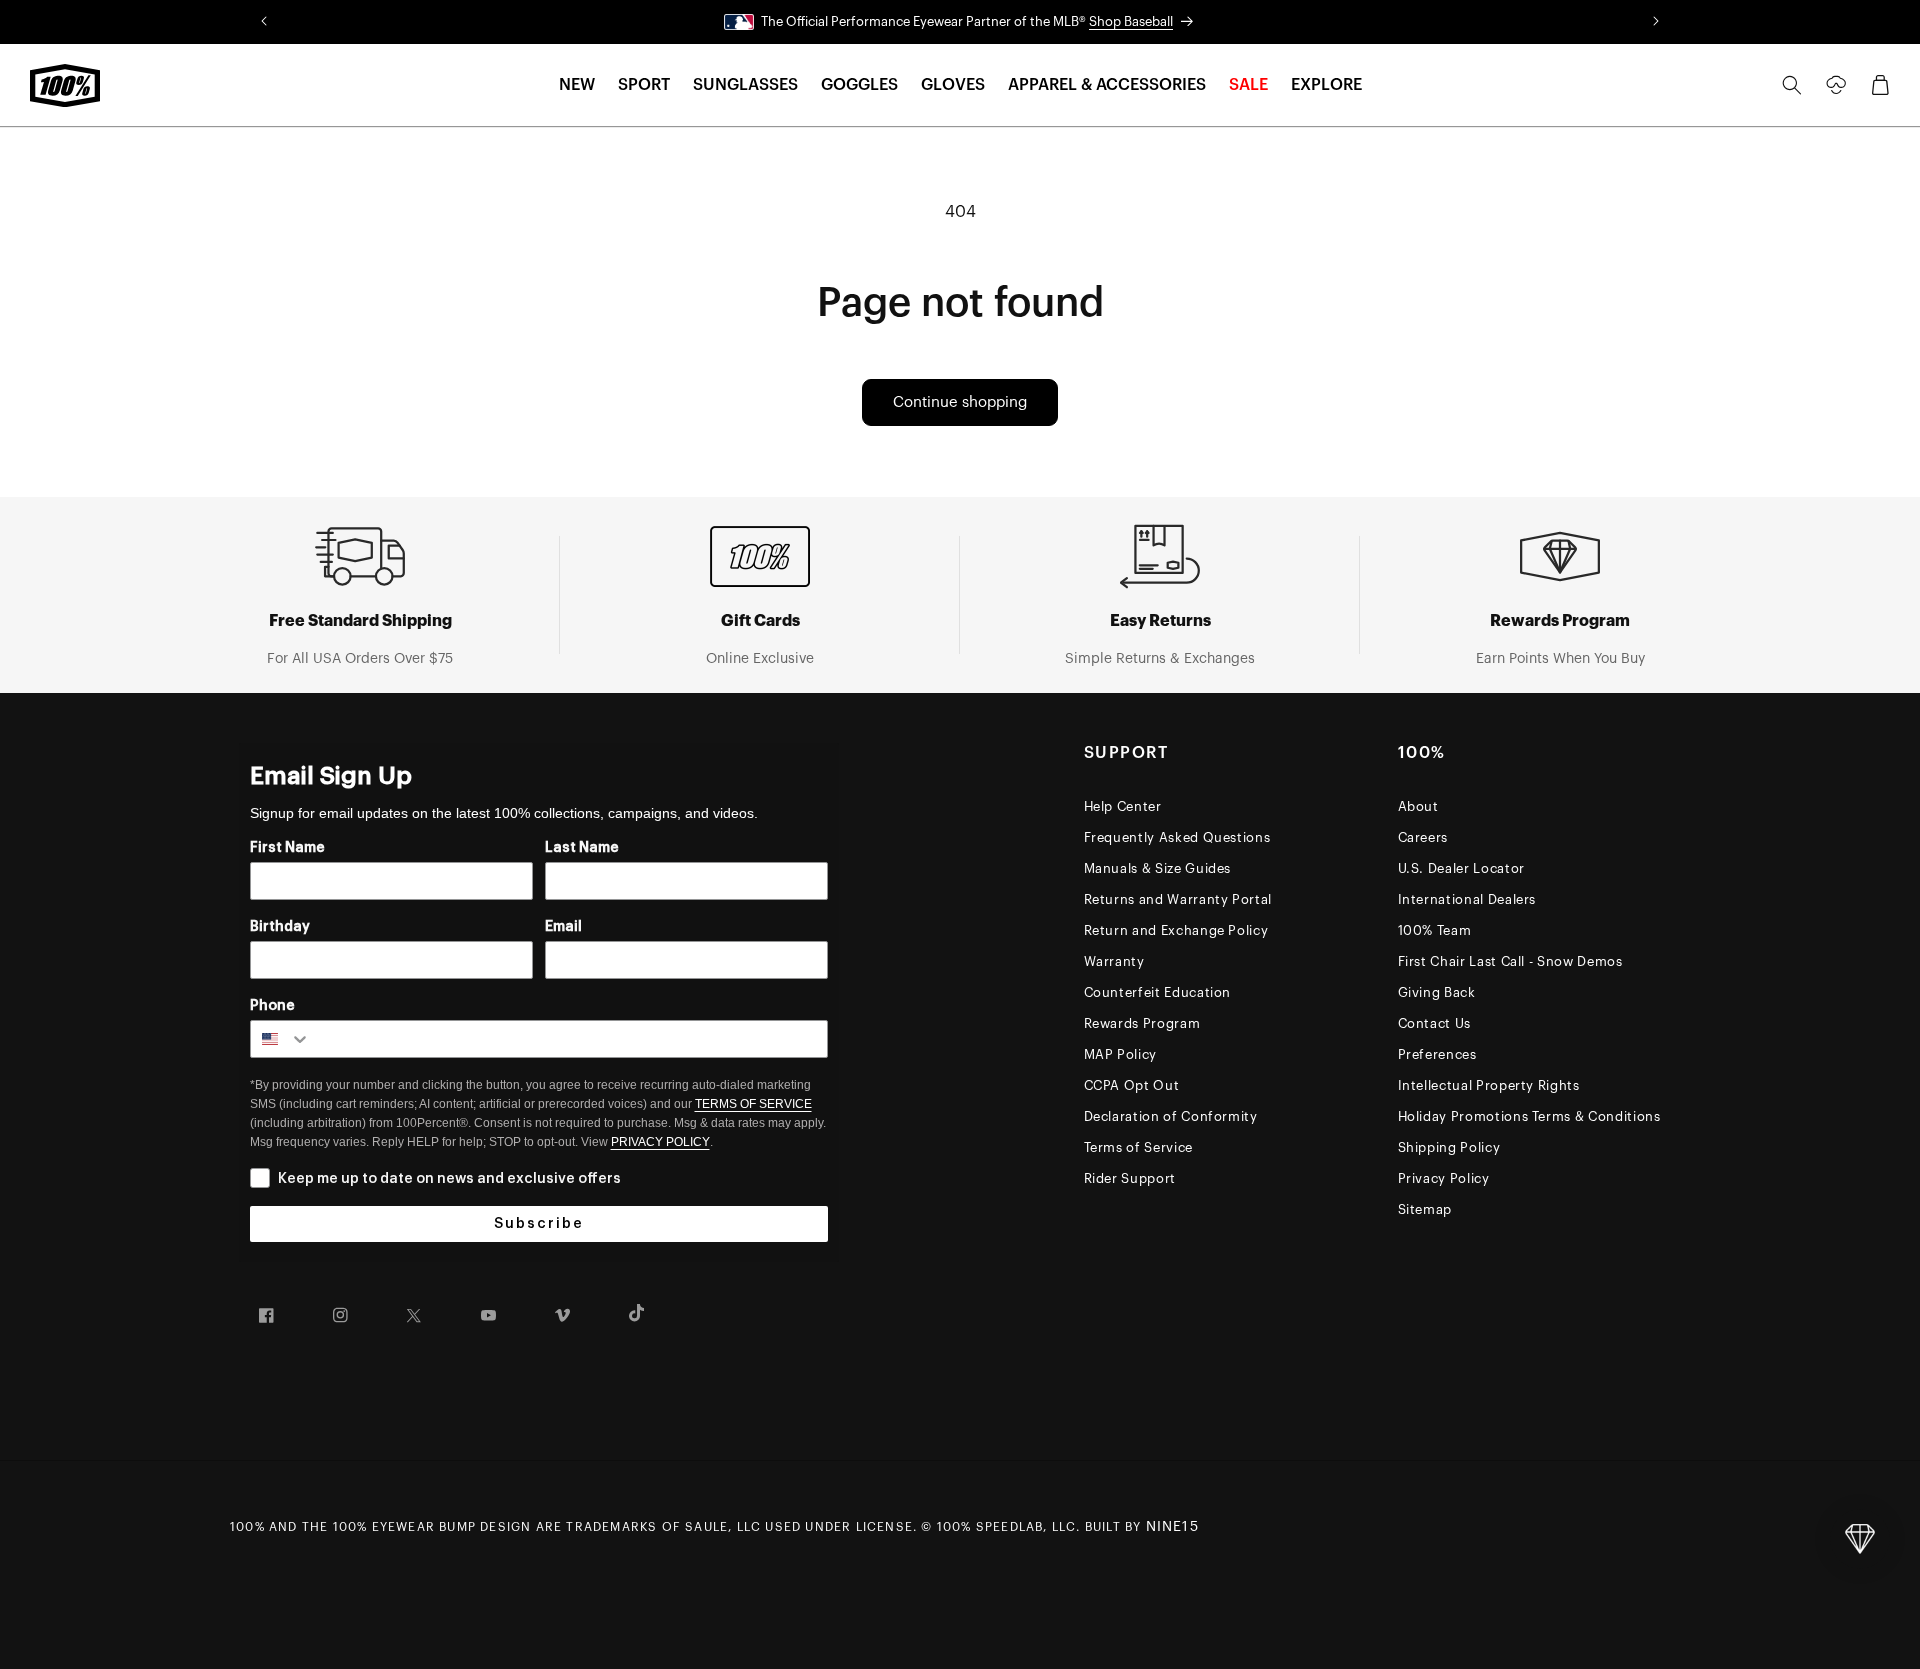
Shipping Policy (1449, 1147)
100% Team (1435, 930)
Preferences (1437, 1054)
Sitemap (1425, 1209)
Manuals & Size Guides (1158, 868)
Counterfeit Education (1158, 992)
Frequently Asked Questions (1177, 837)
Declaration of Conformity (1171, 1116)
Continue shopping (960, 402)
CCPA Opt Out (1132, 1085)
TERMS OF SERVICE (753, 1104)
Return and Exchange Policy (1176, 930)
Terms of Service (1138, 1147)
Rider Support (1130, 1178)
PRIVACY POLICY (660, 1142)
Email (563, 927)
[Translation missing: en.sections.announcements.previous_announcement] (264, 22)
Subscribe (539, 1224)
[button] (577, 85)
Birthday (280, 927)
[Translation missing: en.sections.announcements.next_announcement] (1656, 22)
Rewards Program (1142, 1023)
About (1418, 806)
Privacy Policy (1444, 1178)
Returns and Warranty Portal (1178, 899)
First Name (287, 848)
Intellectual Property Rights (1489, 1085)
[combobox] (281, 1039)
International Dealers (1467, 899)
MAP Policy (1121, 1054)
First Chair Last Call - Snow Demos (1510, 961)
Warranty (1114, 961)
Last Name (582, 848)
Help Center (1123, 806)
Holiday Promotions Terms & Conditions (1529, 1116)
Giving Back (1437, 992)
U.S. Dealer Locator (1461, 868)
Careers (1423, 837)
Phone (272, 1006)
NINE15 (1172, 1527)
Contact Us (1435, 1023)
